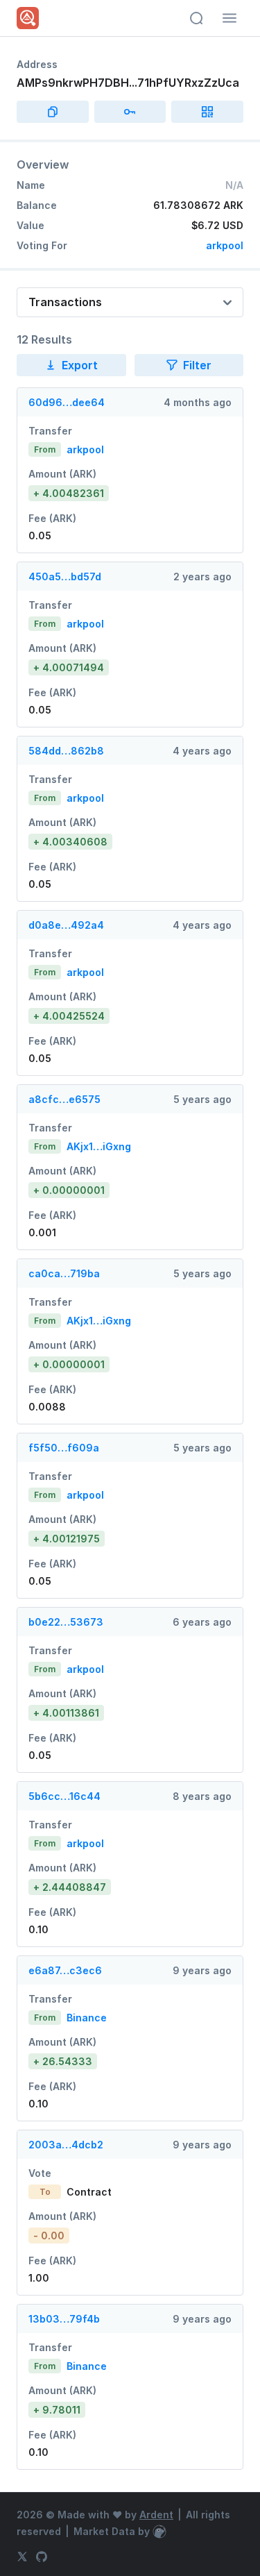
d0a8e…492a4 (66, 925)
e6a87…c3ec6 (65, 1970)
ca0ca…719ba (64, 1273)
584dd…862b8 (66, 751)
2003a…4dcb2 (66, 2145)
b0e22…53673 (66, 1622)
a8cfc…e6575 (64, 1099)
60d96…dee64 (67, 402)
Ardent (156, 2515)
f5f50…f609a (64, 1448)
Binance (87, 2018)
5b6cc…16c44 (64, 1796)
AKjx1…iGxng (99, 1146)
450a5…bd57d (65, 576)
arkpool (225, 245)
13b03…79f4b (64, 2319)
